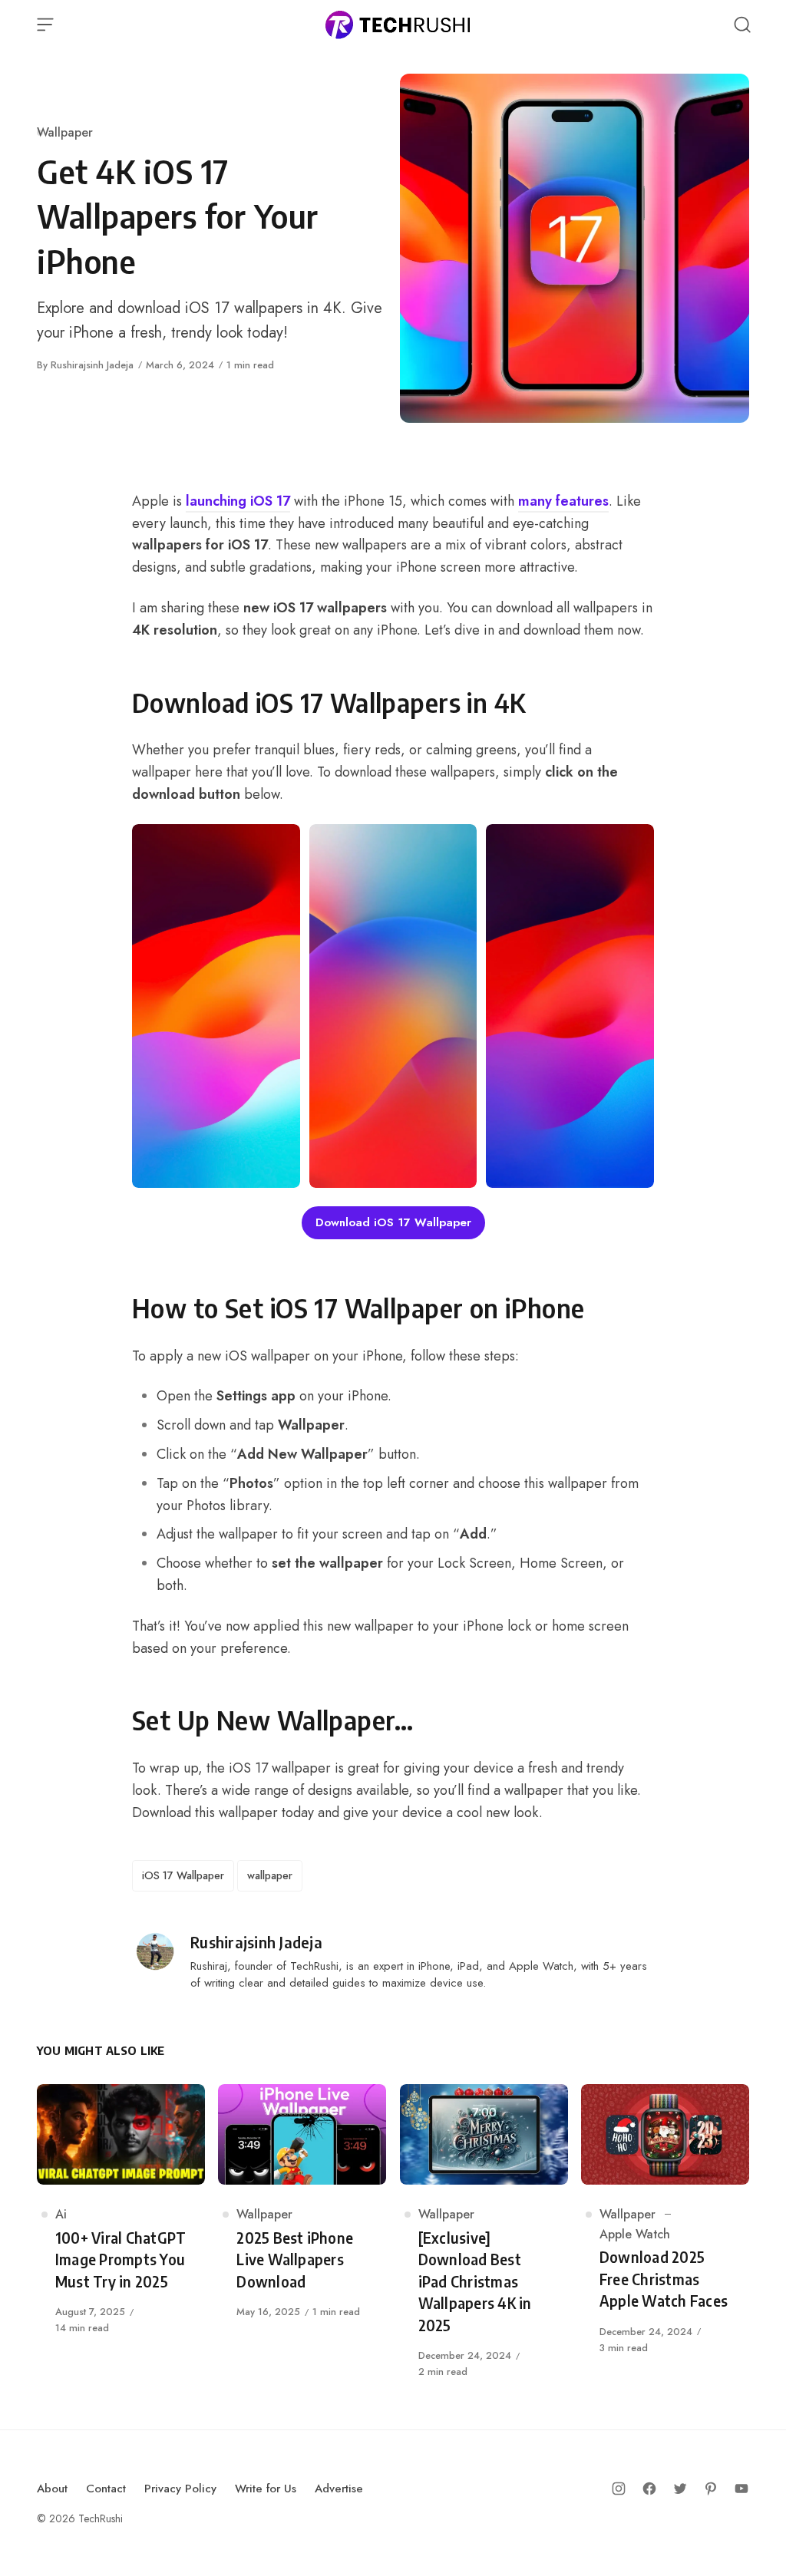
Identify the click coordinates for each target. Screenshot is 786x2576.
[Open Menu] (45, 25)
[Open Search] (742, 25)
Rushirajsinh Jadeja (92, 365)
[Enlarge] (280, 844)
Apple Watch (635, 2234)
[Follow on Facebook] (649, 2489)
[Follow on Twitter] (680, 2489)
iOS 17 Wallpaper (183, 1875)
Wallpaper (65, 132)
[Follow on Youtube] (741, 2489)
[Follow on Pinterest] (711, 2489)
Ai (61, 2214)
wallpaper (270, 1875)
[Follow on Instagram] (619, 2489)
